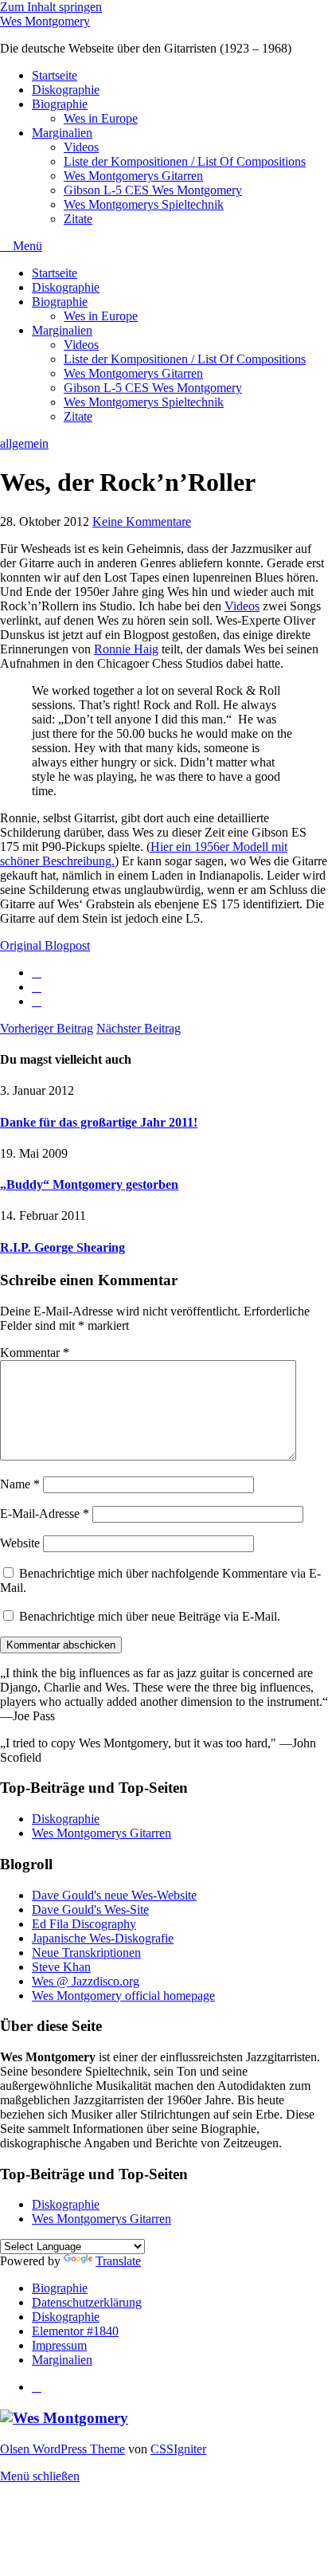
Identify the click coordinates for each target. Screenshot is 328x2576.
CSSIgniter (178, 2449)
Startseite (55, 75)
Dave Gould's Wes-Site (90, 1909)
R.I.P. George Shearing (62, 1247)
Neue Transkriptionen (86, 1953)
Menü (26, 246)
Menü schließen (40, 2476)
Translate (118, 2261)
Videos (81, 147)
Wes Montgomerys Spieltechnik (144, 204)
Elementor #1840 (75, 2331)
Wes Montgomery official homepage (123, 1996)
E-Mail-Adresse (45, 1513)
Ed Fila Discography (84, 1924)
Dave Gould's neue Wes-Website (114, 1895)
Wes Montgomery (45, 21)
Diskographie (66, 90)
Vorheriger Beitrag (47, 1028)
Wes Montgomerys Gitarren (133, 176)
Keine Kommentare (142, 521)
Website (20, 1543)
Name (20, 1484)
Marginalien (62, 133)
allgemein (24, 443)
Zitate (78, 219)
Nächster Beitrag (139, 1028)
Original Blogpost (45, 945)
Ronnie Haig (126, 649)
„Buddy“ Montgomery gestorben (89, 1184)
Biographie (60, 104)
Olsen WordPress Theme (62, 2449)
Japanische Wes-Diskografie (103, 1938)
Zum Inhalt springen (51, 7)
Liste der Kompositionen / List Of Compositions (185, 161)
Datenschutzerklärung (87, 2302)
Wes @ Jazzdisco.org (86, 1981)
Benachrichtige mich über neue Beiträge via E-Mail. (150, 1616)
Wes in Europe (101, 118)
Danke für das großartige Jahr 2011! (99, 1122)
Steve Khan (61, 1967)
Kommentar (35, 1353)
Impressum (59, 2345)
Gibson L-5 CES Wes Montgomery (153, 190)
